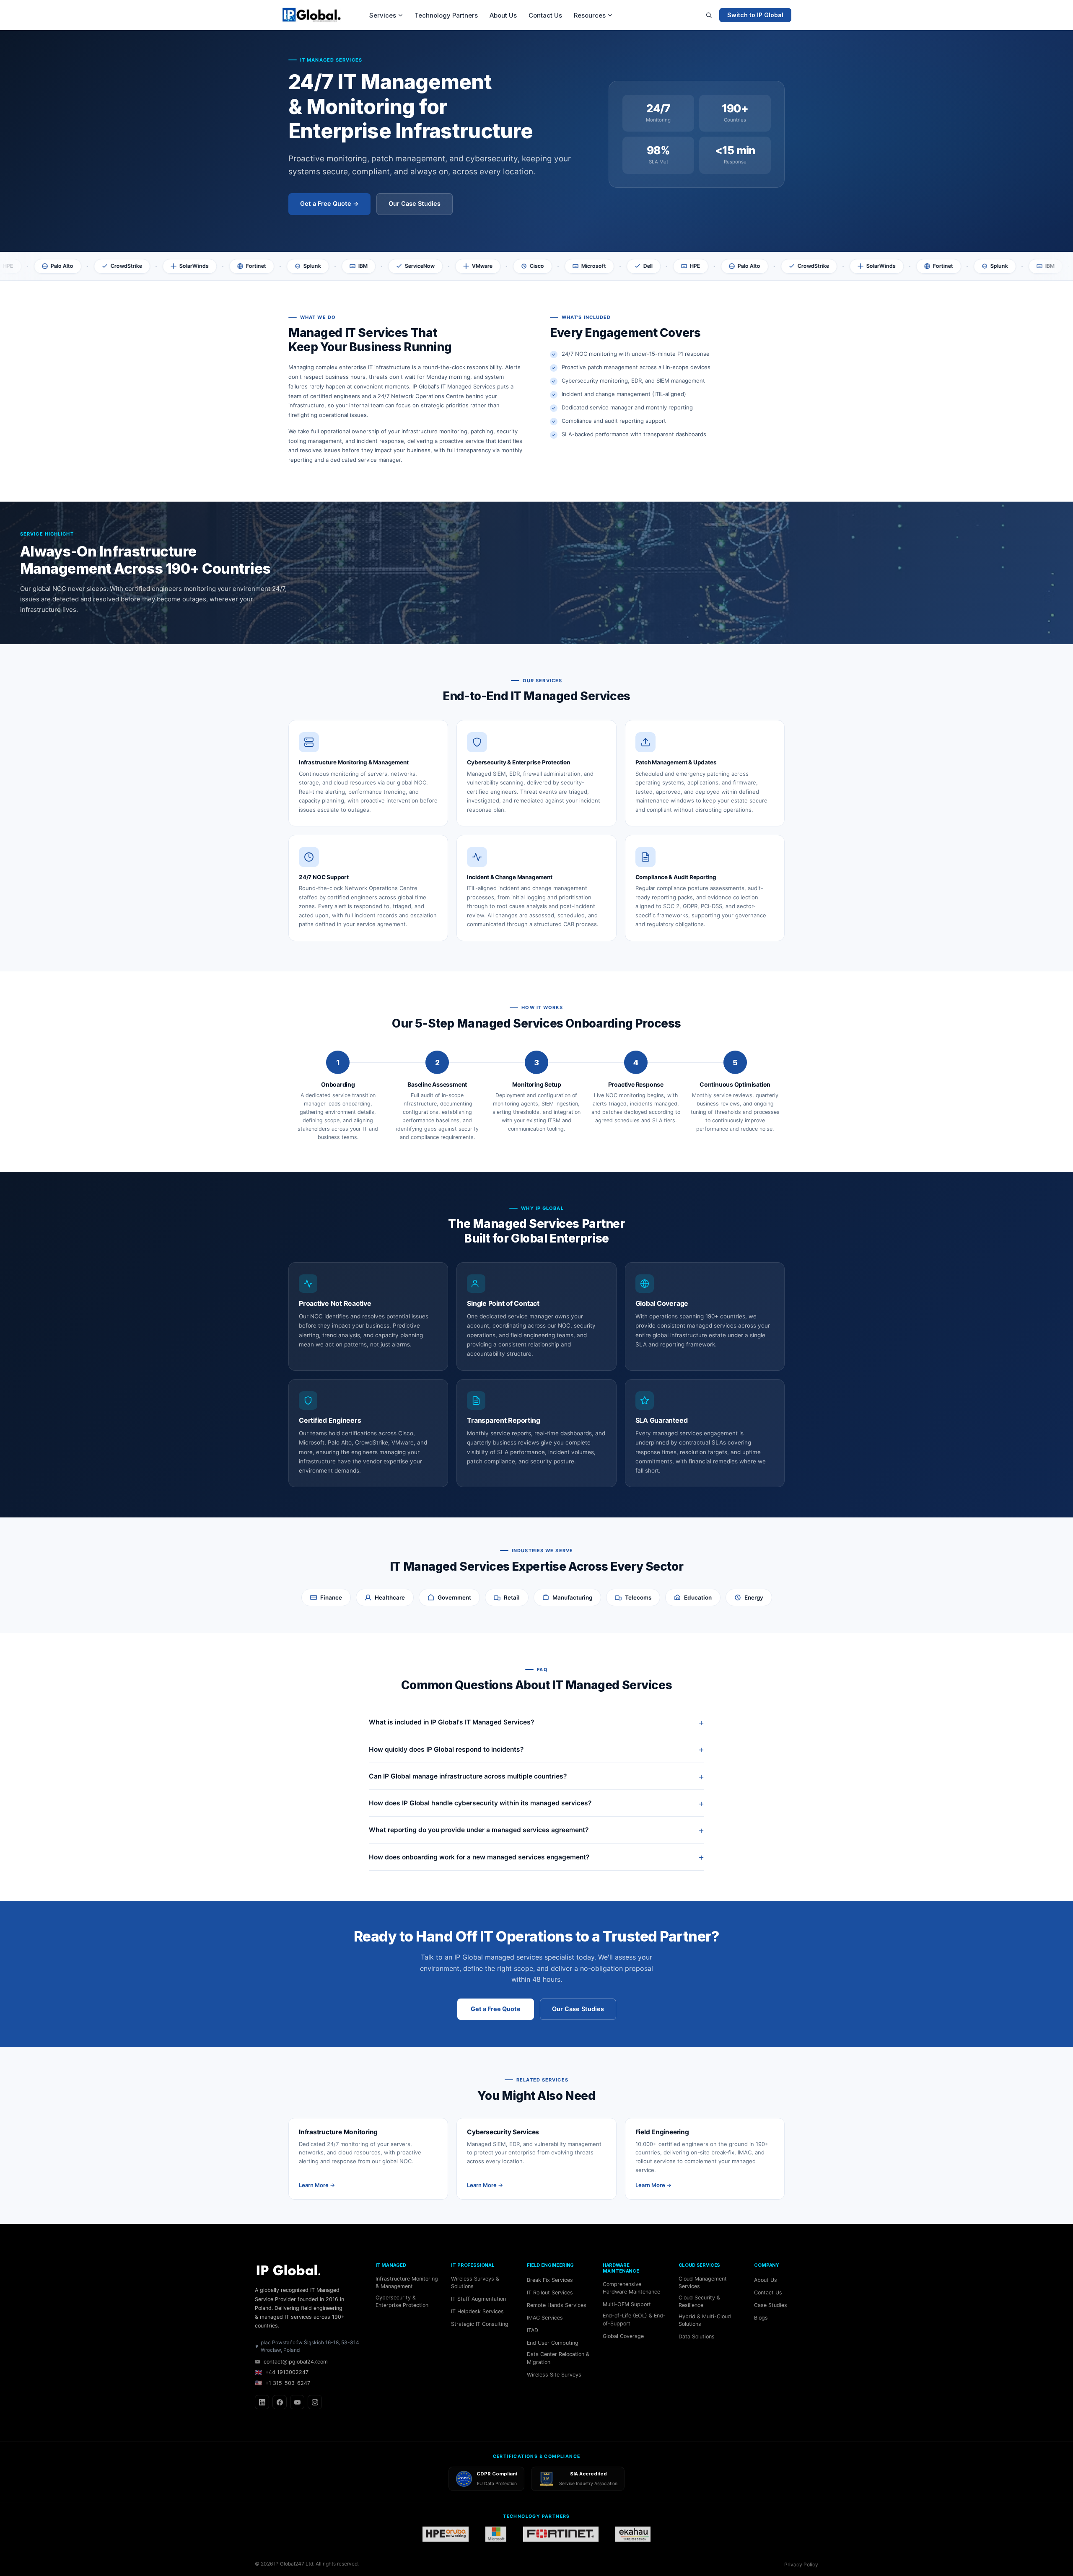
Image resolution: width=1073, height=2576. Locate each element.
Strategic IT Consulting (480, 2324)
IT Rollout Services (550, 2293)
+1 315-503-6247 (283, 2383)
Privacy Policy (801, 2564)
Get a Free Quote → (329, 204)
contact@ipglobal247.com (296, 2362)
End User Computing (553, 2343)
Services (383, 15)
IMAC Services (545, 2318)
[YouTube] (297, 2402)
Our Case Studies (415, 204)
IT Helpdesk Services (477, 2311)
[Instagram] (315, 2402)
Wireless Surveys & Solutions (475, 2282)
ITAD (533, 2330)
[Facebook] (280, 2402)
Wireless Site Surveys (554, 2375)
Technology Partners (446, 15)
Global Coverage (623, 2336)
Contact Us (545, 15)
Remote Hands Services (557, 2305)
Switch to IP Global (755, 15)
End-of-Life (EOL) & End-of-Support (634, 2319)
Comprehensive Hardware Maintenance (631, 2288)
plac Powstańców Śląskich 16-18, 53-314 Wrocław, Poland (310, 2346)
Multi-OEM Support (627, 2304)
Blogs (761, 2318)
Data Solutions (697, 2337)
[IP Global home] (316, 15)
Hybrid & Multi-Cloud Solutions (705, 2320)
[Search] (709, 15)
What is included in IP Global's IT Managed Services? (451, 1722)
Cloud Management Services (703, 2282)
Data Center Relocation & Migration (558, 2358)
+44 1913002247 (282, 2372)
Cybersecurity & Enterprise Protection (402, 2301)
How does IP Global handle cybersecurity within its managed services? (480, 1803)
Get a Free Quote (496, 2009)
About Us (503, 15)
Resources (590, 15)
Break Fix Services (550, 2280)
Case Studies (771, 2305)
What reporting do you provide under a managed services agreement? (479, 1830)
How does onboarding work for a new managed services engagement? (479, 1857)
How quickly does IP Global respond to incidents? (446, 1749)
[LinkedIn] (262, 2402)
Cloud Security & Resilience (699, 2301)
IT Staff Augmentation (478, 2299)
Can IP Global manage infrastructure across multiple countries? (468, 1776)
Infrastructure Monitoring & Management (407, 2282)
